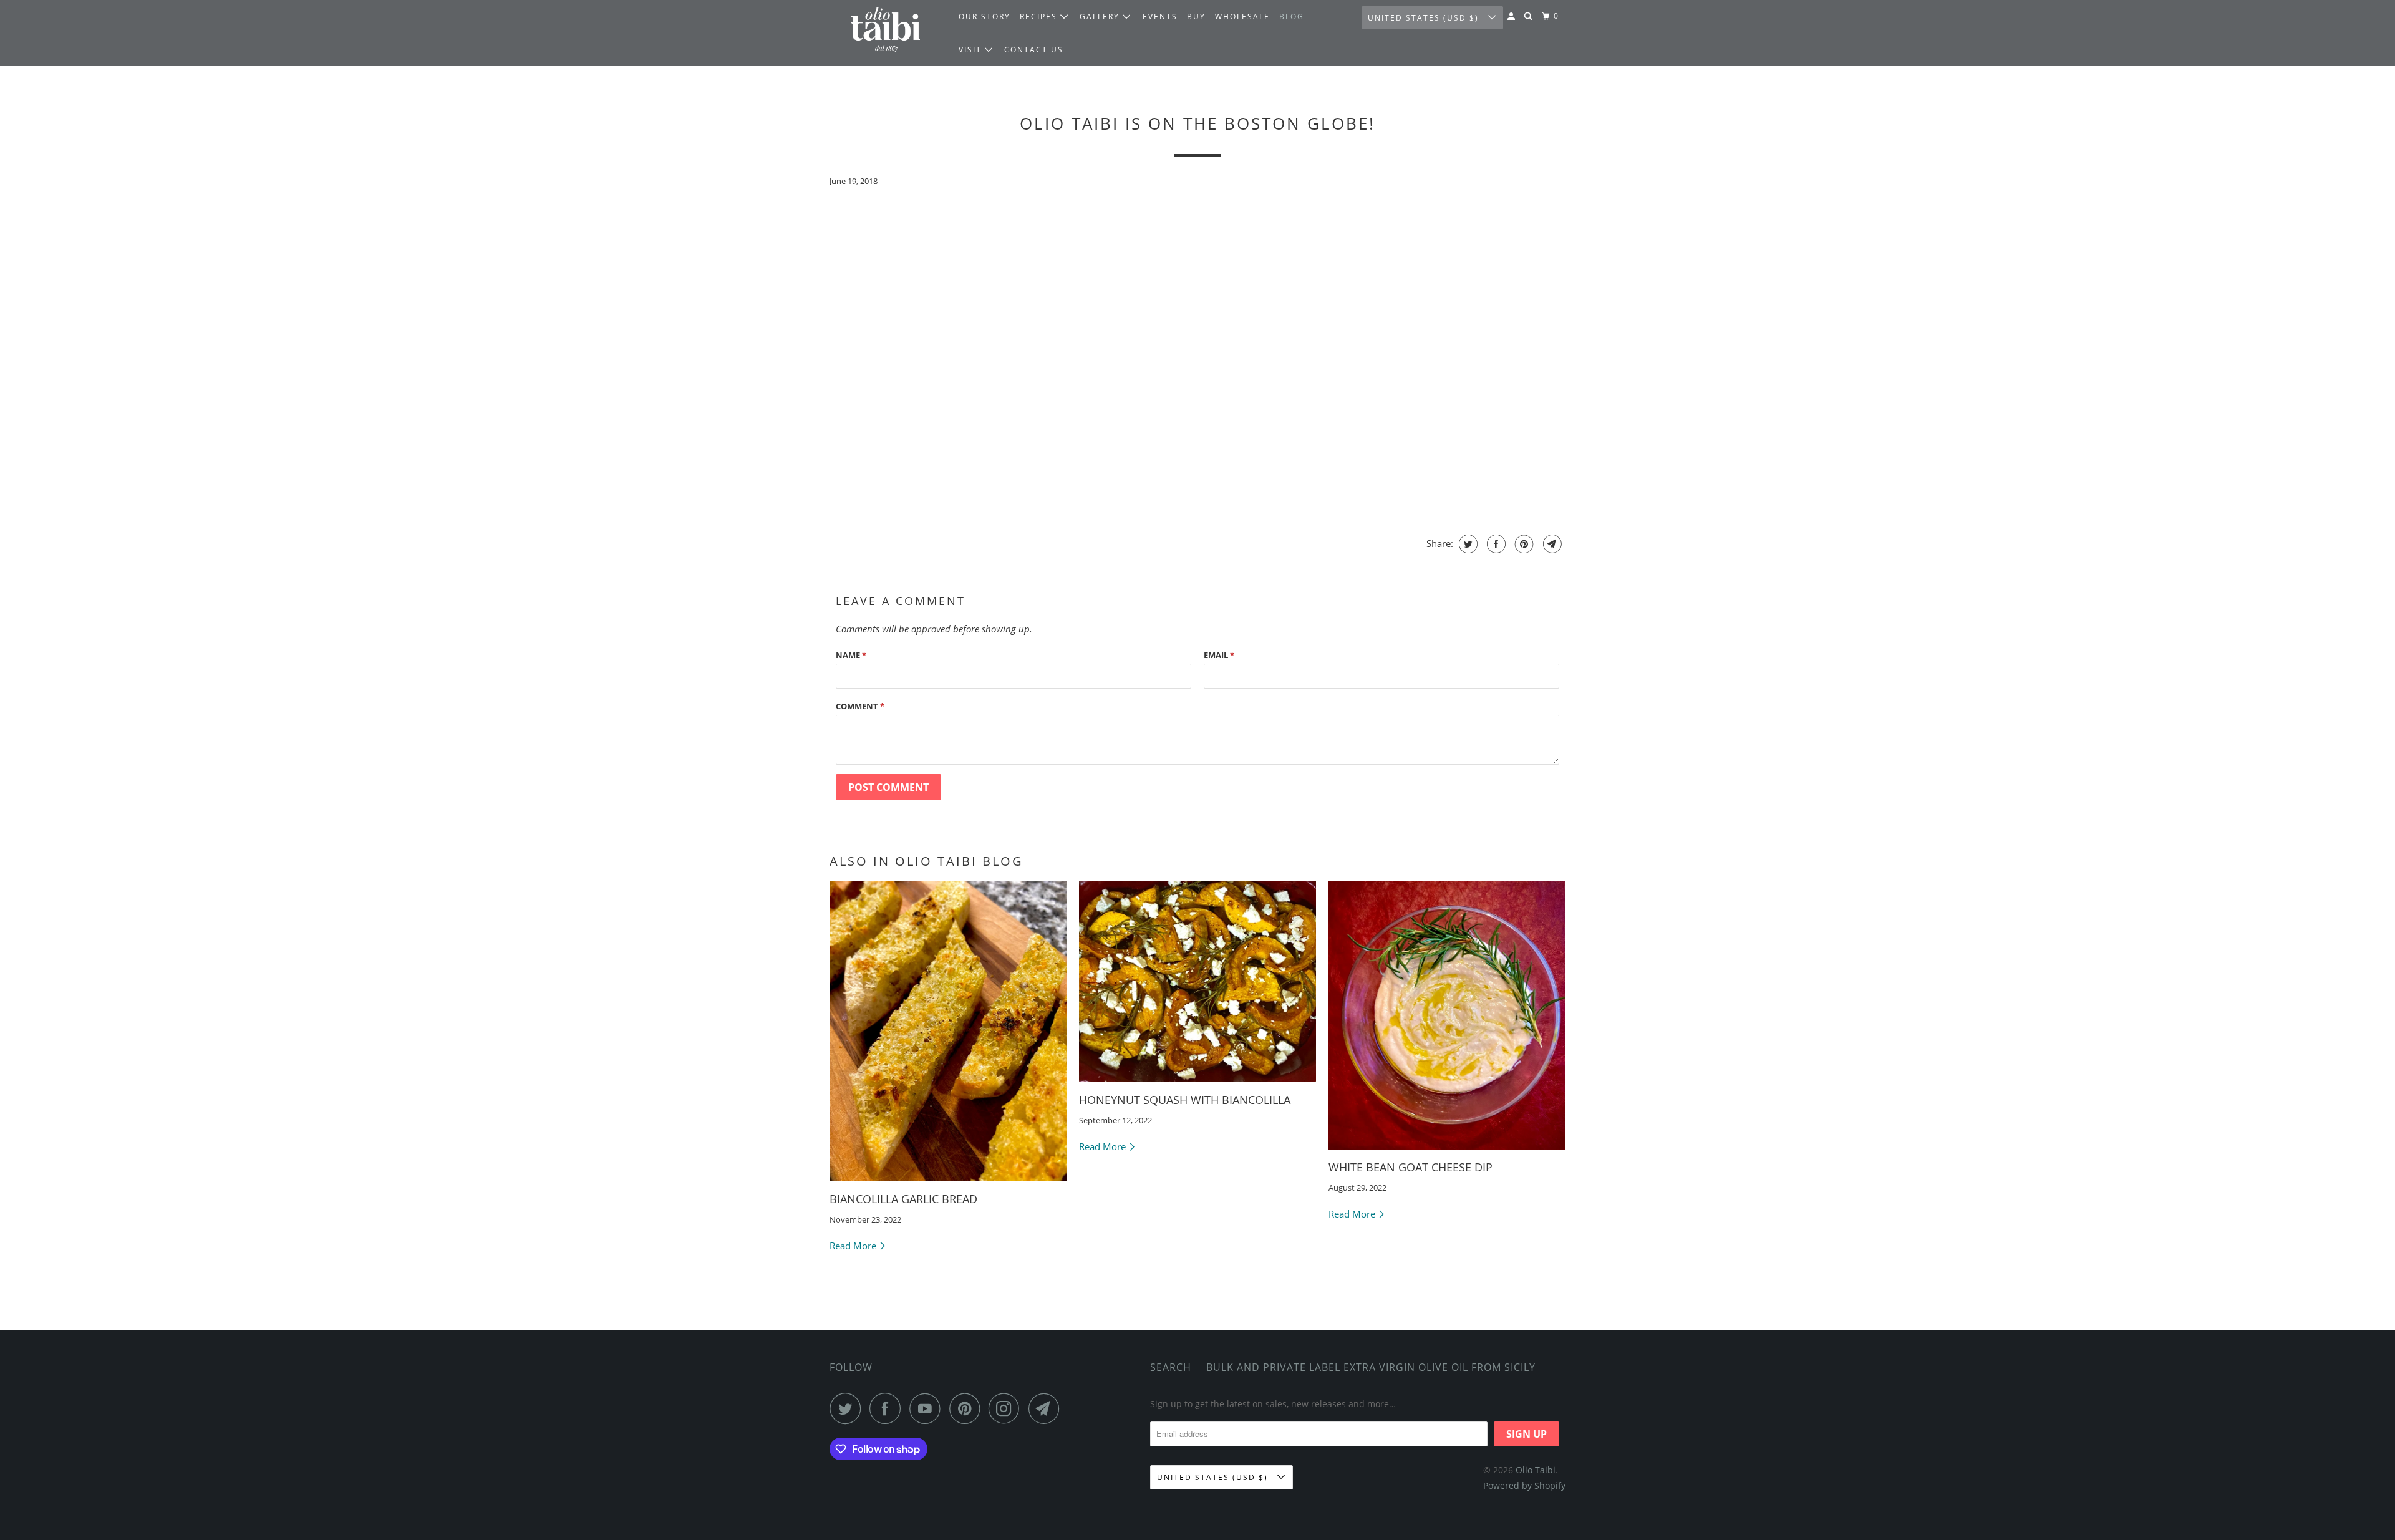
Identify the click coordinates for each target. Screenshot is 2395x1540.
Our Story (985, 17)
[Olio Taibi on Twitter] (848, 1408)
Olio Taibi (1536, 1470)
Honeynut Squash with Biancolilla (1185, 1100)
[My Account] (1512, 17)
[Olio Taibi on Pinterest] (968, 1408)
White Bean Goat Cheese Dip (1410, 1167)
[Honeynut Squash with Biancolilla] (1197, 982)
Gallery (1101, 17)
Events (1160, 17)
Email (1219, 655)
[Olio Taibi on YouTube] (928, 1408)
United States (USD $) (1425, 18)
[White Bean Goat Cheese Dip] (1447, 1015)
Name (851, 655)
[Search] (1529, 17)
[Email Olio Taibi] (1047, 1408)
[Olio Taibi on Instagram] (1007, 1408)
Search (1171, 1367)
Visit (972, 50)
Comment (860, 706)
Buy (1196, 17)
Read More (854, 1246)
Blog (1292, 17)
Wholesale (1242, 17)
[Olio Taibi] (886, 33)
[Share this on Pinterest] (1523, 544)
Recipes (1040, 17)
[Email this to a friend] (1551, 544)
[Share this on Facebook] (1495, 544)
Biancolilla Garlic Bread (903, 1199)
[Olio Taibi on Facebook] (888, 1408)
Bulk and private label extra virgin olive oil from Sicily (1371, 1367)
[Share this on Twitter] (1467, 544)
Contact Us (1034, 50)
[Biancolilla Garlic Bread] (948, 1031)
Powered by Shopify (1524, 1485)
